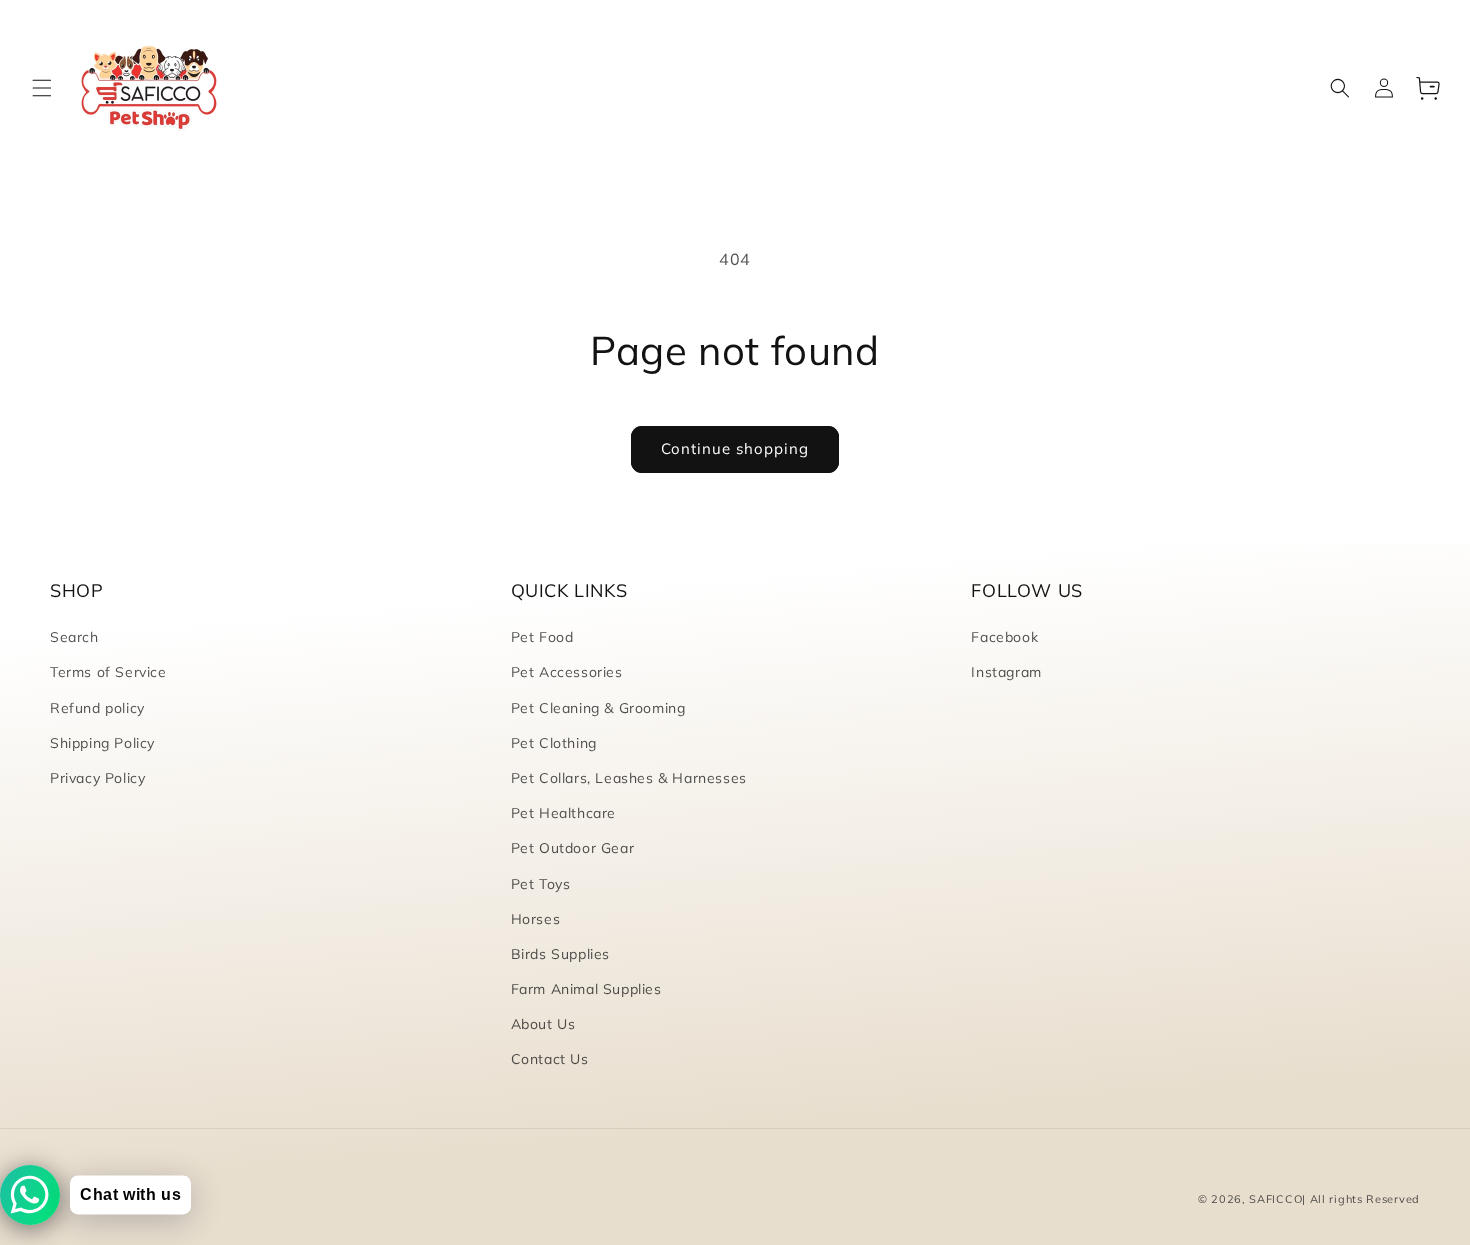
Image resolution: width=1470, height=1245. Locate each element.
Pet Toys (541, 884)
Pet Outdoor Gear (573, 848)
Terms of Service (108, 672)
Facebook (1004, 637)
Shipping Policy (102, 743)
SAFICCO (1275, 1199)
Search (74, 637)
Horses (536, 919)
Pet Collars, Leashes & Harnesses (629, 778)
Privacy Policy (97, 778)
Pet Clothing (554, 743)
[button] (42, 88)
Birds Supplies (560, 954)
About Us (543, 1024)
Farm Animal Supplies (586, 989)
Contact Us (550, 1059)
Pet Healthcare (563, 813)
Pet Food (542, 637)
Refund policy (97, 708)
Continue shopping (735, 448)
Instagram (1006, 672)
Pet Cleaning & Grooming (598, 708)
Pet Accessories (567, 672)
